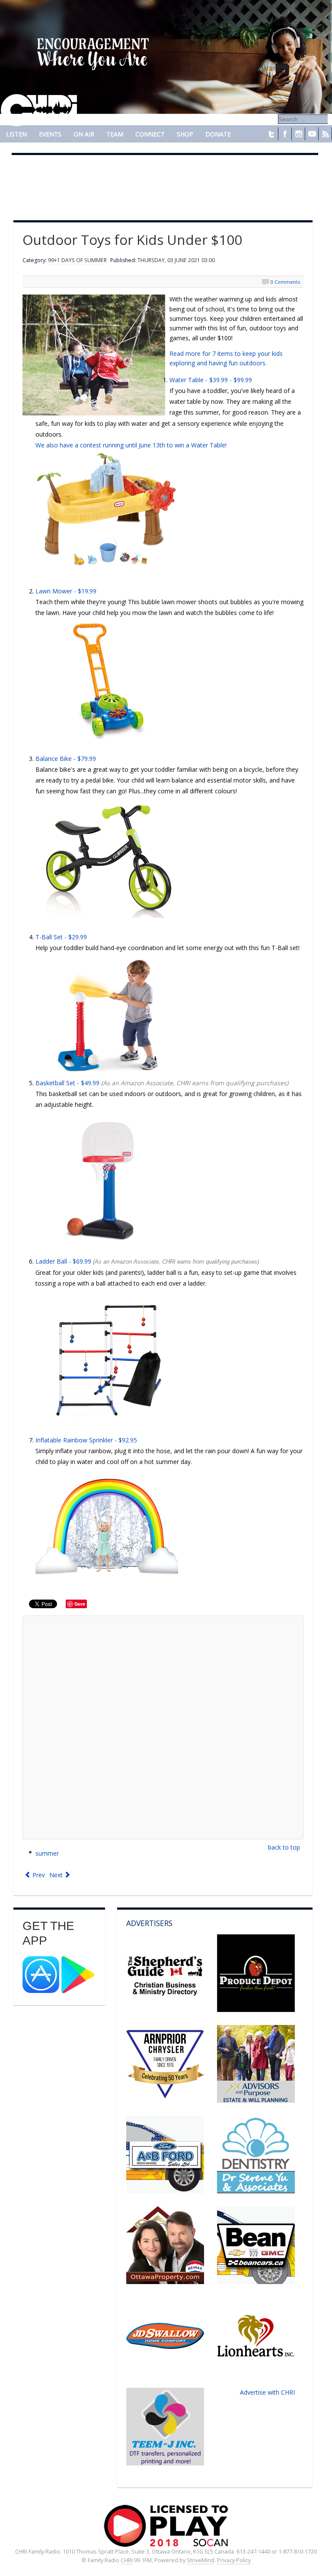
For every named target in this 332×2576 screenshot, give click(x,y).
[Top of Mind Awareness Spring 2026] (165, 2463)
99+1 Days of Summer (77, 260)
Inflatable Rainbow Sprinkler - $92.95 (86, 1440)
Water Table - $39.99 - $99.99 (211, 380)
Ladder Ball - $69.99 (147, 1261)
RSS (325, 134)
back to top (284, 1847)
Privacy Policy (234, 2560)
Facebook (285, 134)
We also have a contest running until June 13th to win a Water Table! (132, 445)
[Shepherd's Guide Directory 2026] (165, 2010)
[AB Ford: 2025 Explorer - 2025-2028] (165, 2191)
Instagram (298, 134)
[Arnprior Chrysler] (165, 2100)
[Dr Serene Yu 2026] (256, 2191)
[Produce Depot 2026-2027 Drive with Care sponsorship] (256, 2010)
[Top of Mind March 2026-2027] (165, 2372)
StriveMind (201, 2560)
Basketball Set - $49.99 (67, 1083)
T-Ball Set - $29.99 (61, 937)
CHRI (127, 2560)
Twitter (271, 134)
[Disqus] (163, 1727)
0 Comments (285, 282)
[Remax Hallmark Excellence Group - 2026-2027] (165, 2282)
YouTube (312, 134)
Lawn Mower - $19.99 (66, 591)
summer (47, 1853)
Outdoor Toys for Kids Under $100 (132, 239)
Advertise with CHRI (267, 2392)
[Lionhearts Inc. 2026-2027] (256, 2372)
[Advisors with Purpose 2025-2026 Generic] (256, 2100)
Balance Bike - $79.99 (66, 759)
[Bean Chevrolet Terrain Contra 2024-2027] (256, 2282)
